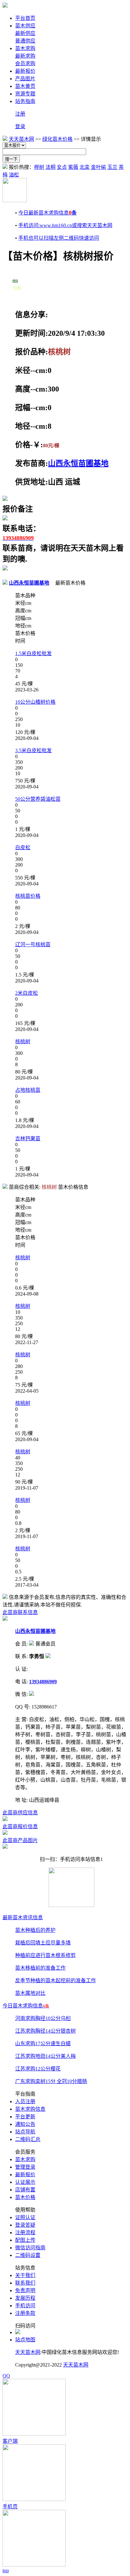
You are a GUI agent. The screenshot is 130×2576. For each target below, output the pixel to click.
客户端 (10, 2441)
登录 (20, 126)
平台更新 (25, 2117)
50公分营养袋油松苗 (38, 799)
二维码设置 (28, 2255)
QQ (6, 2376)
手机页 (10, 2507)
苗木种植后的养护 (35, 1930)
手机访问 (25, 2306)
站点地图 (25, 2340)
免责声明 (25, 2290)
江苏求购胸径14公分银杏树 (45, 2031)
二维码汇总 (28, 2139)
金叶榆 (98, 167)
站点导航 (25, 2132)
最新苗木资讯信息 (23, 1918)
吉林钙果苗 (28, 1139)
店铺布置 (25, 2190)
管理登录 (25, 2167)
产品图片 (25, 79)
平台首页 (25, 18)
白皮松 (23, 847)
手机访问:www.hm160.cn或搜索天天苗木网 (65, 225)
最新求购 (25, 56)
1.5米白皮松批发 (33, 653)
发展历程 (25, 2298)
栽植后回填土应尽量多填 (43, 1943)
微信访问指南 (30, 2248)
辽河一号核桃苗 (33, 945)
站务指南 (25, 101)
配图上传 (25, 2240)
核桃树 (23, 1042)
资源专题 (25, 94)
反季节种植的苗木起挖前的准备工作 (56, 1981)
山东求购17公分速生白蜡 (43, 2044)
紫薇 (73, 167)
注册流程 (25, 2233)
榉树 (39, 167)
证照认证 (25, 2217)
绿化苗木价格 (57, 139)
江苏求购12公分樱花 (38, 2069)
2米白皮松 (27, 993)
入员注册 (25, 2101)
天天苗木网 (21, 139)
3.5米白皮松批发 (33, 750)
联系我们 (25, 2283)
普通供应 (25, 41)
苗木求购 (25, 48)
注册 (20, 114)
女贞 (62, 167)
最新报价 (25, 71)
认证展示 (25, 2182)
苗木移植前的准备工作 (40, 1968)
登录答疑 (25, 2225)
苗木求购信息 (30, 2109)
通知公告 (25, 2124)
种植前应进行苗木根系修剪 (45, 1955)
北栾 (85, 167)
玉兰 (112, 167)
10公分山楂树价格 (35, 702)
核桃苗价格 (28, 896)
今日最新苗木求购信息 (47, 213)
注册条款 (25, 2313)
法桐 (50, 167)
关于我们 (25, 2275)
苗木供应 (25, 26)
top (6, 2570)
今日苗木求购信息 (26, 2006)
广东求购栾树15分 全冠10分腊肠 (51, 2081)
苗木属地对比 (30, 1993)
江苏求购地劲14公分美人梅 (45, 2056)
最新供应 (25, 33)
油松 (14, 175)
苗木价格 (25, 2197)
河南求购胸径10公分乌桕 (43, 2018)
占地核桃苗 (28, 1090)
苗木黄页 (25, 86)
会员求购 (25, 63)
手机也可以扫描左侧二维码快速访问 (59, 238)
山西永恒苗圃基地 (78, 463)
